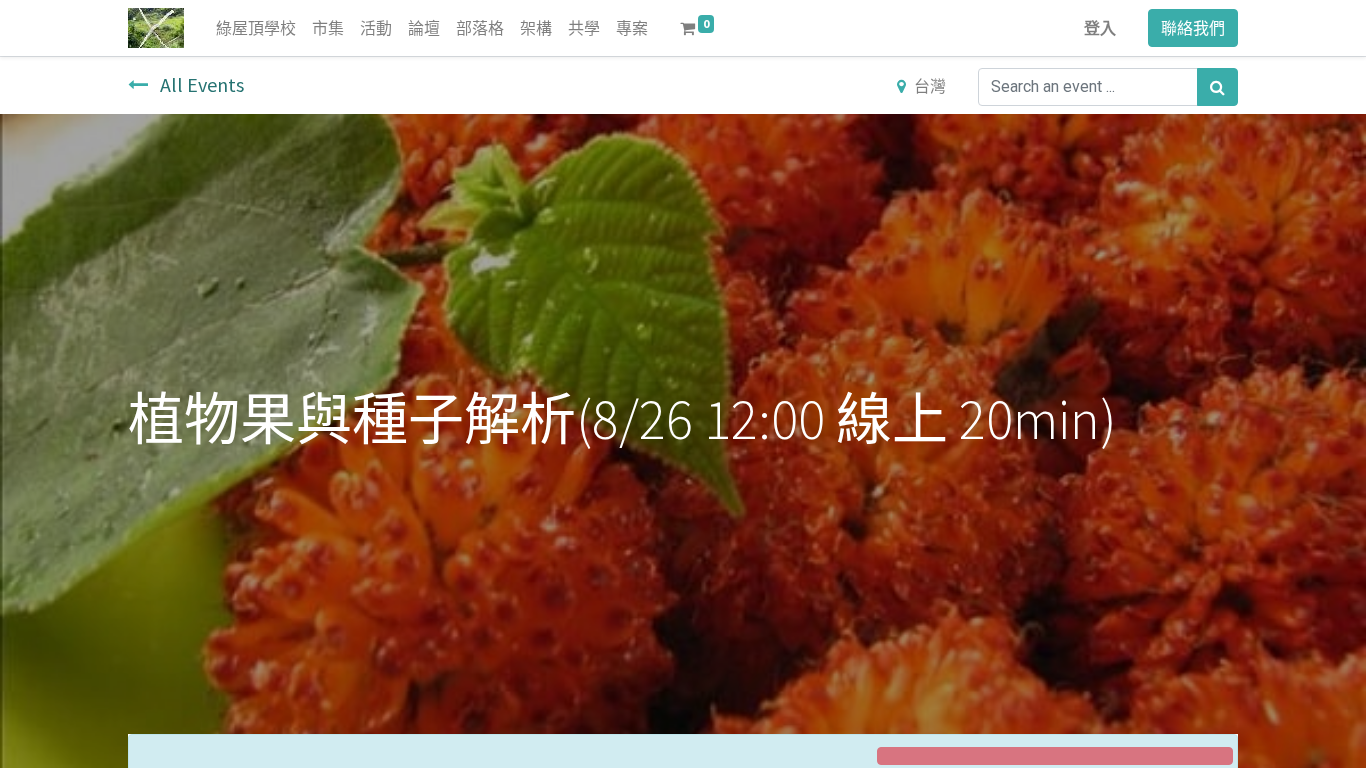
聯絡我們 (1193, 28)
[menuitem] (256, 28)
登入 (1100, 28)
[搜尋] (1217, 87)
